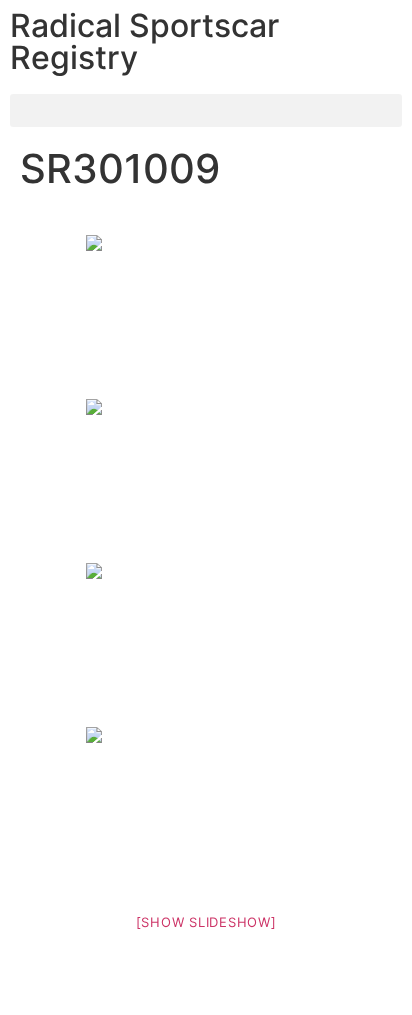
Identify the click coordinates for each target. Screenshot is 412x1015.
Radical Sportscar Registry (144, 41)
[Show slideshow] (206, 922)
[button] (206, 110)
